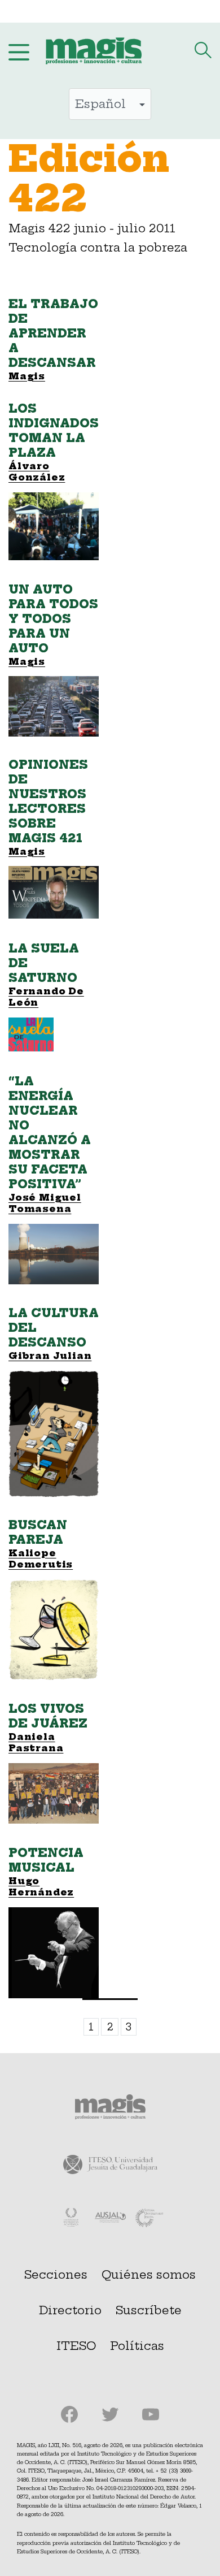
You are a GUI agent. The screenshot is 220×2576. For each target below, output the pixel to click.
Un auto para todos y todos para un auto (53, 619)
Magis (27, 661)
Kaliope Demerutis (41, 1559)
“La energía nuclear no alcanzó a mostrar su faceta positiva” (50, 1133)
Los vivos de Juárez (48, 1716)
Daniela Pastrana (36, 1742)
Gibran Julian (50, 1356)
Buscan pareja (38, 1532)
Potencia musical (46, 1860)
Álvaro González (37, 472)
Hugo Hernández (41, 1887)
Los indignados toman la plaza (54, 430)
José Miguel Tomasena (45, 1203)
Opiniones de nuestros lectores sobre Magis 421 (48, 801)
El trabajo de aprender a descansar (53, 333)
